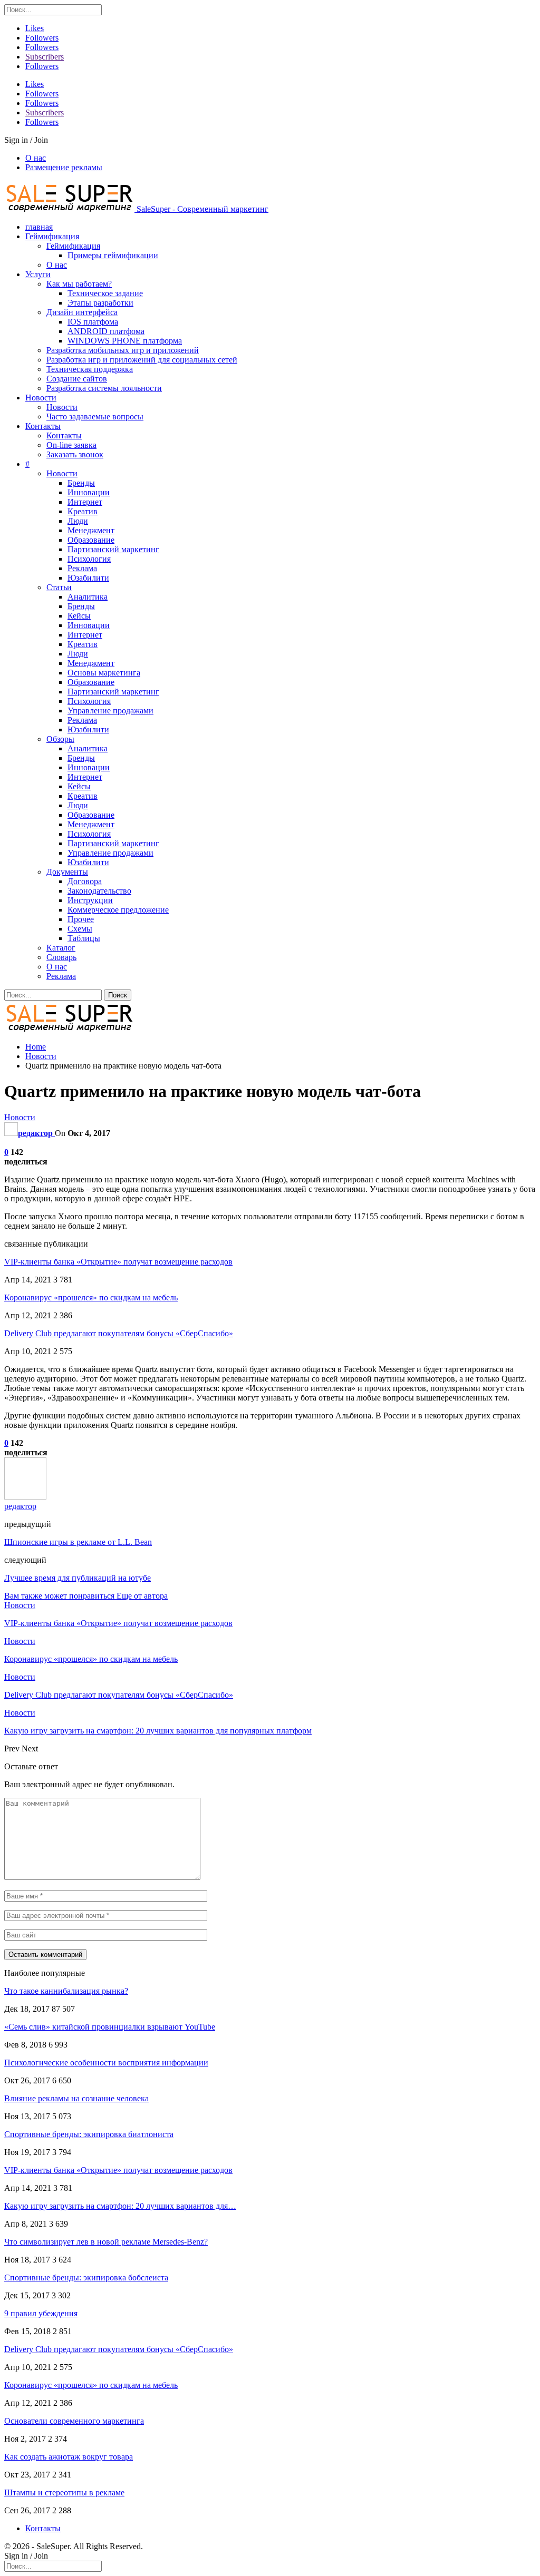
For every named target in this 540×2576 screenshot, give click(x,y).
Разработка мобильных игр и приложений (123, 350)
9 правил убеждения (41, 2313)
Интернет (85, 502)
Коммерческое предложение (118, 910)
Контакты (43, 426)
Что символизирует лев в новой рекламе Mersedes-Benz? (106, 2242)
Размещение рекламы (64, 167)
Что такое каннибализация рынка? (66, 1991)
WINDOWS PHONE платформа (125, 341)
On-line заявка (71, 445)
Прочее (81, 919)
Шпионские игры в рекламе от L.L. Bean (78, 1542)
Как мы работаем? (79, 284)
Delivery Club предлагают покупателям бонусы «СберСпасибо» (119, 1333)
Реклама (82, 568)
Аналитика (88, 597)
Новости (41, 398)
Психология (89, 559)
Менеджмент (91, 530)
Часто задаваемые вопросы (95, 417)
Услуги (38, 274)
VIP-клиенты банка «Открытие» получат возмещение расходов (118, 1262)
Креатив (83, 511)
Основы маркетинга (104, 673)
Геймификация (52, 236)
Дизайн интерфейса (82, 312)
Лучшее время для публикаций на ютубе (78, 1578)
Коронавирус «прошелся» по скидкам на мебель (91, 1297)
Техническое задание (105, 293)
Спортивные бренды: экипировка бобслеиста (86, 2278)
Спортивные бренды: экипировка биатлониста (89, 2134)
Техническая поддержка (90, 369)
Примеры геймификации (113, 255)
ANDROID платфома (106, 331)
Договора (85, 881)
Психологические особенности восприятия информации (106, 2063)
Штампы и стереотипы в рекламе (64, 2492)
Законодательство (99, 891)
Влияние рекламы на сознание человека (76, 2098)
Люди (78, 521)
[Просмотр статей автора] (25, 1497)
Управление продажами (110, 711)
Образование (91, 540)
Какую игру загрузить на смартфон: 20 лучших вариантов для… (120, 2206)
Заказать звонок (75, 454)
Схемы (80, 929)
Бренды (81, 483)
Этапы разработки (100, 303)
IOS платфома (93, 322)
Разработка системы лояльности (104, 388)
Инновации (89, 492)
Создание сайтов (77, 379)
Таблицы (84, 938)
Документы (67, 872)
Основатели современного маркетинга (74, 2421)
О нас (36, 158)
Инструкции (90, 900)
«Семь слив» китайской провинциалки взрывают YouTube (110, 2027)
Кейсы (79, 616)
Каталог (61, 948)
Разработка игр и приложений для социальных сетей (142, 360)
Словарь (61, 957)
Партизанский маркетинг (113, 549)
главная (39, 227)
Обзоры (60, 739)
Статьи (59, 587)
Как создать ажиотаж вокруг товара (69, 2457)
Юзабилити (88, 578)
